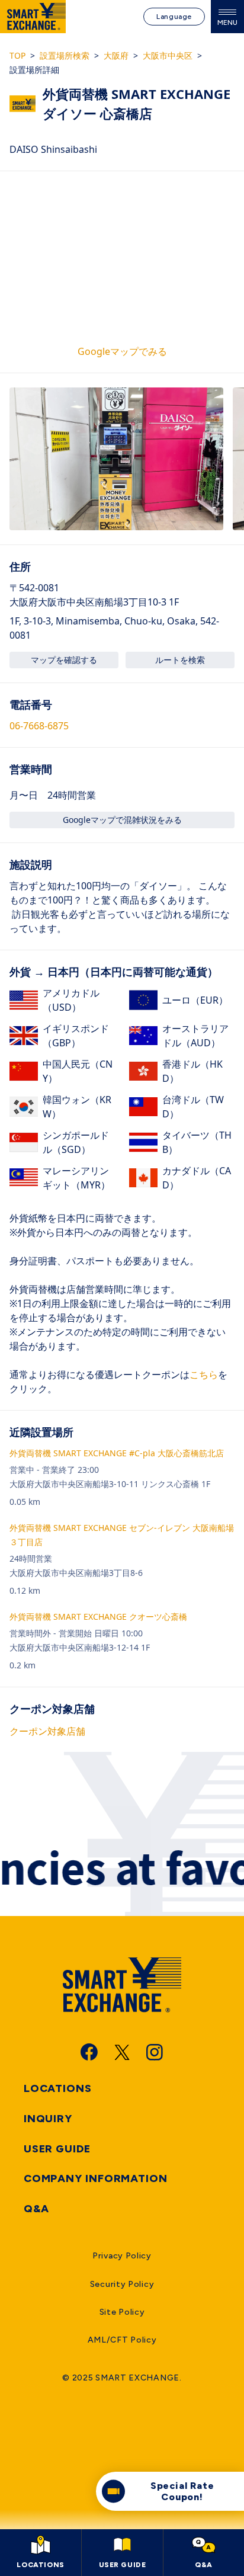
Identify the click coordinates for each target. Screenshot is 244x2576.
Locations (58, 2088)
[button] (116, 459)
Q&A (36, 2209)
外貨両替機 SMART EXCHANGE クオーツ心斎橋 (98, 1617)
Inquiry (48, 2119)
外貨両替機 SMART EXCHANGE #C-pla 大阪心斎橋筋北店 (117, 1453)
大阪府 (116, 55)
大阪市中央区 (168, 55)
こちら (204, 1374)
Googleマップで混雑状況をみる (122, 820)
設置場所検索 (65, 55)
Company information (96, 2178)
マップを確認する (64, 660)
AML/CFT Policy (122, 2340)
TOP (17, 55)
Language (174, 17)
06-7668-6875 (39, 726)
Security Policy (122, 2284)
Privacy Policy (122, 2256)
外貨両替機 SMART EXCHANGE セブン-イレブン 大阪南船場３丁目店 (122, 1535)
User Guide (57, 2149)
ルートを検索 (180, 660)
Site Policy (122, 2312)
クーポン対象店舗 (47, 1731)
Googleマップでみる (122, 351)
